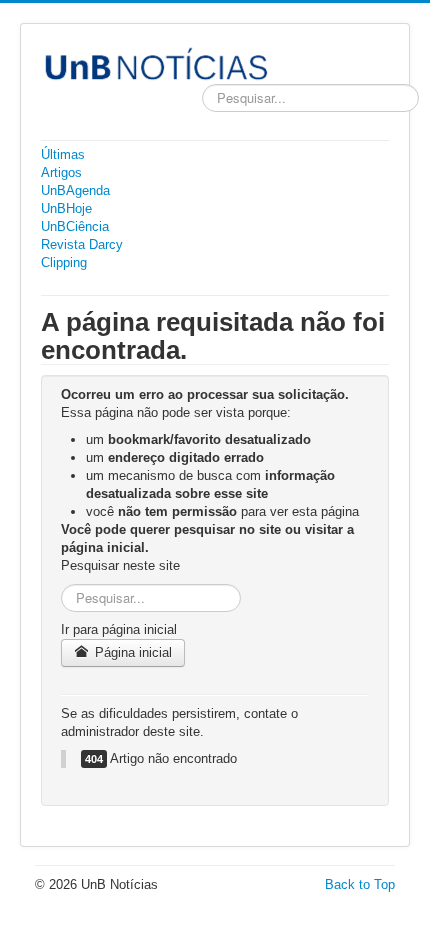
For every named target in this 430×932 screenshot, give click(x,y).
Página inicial (131, 652)
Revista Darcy (82, 244)
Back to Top (360, 884)
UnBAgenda (75, 190)
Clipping (64, 262)
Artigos (61, 172)
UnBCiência (75, 226)
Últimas (63, 154)
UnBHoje (66, 208)
